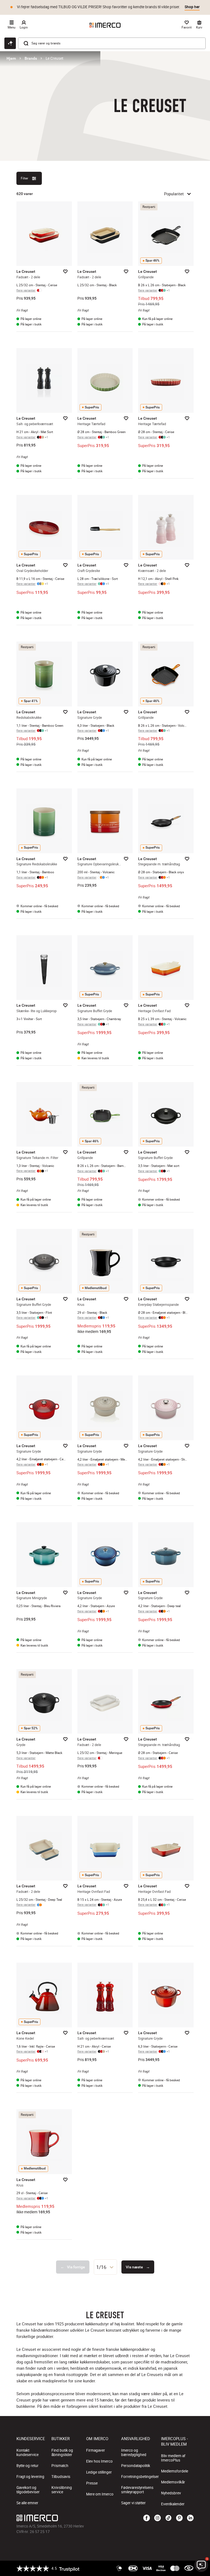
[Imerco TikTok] (168, 2518)
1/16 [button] (101, 2267)
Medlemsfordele (175, 2471)
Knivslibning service (62, 2490)
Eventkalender (173, 2504)
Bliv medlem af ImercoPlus (173, 2458)
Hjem (11, 58)
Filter (24, 178)
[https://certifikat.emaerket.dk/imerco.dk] (189, 2568)
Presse (92, 2483)
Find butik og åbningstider (62, 2452)
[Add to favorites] (65, 271)
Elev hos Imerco (99, 2461)
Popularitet (174, 194)
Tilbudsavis (61, 2477)
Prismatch (60, 2466)
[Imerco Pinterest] (179, 2518)
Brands (31, 58)
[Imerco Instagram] (157, 2518)
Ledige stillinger (99, 2472)
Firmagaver (96, 2450)
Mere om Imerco (100, 2494)
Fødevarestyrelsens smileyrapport (137, 2490)
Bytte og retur (27, 2466)
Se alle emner (27, 2503)
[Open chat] (10, 43)
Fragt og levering (30, 2477)
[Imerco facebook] (147, 2518)
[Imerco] (105, 25)
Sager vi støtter (133, 2503)
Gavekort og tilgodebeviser (28, 2490)
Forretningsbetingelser (140, 2477)
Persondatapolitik (136, 2466)
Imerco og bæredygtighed (134, 2452)
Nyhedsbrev (171, 2493)
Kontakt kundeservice (27, 2452)
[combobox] (105, 2267)
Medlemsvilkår (173, 2482)
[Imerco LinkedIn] (190, 2518)
